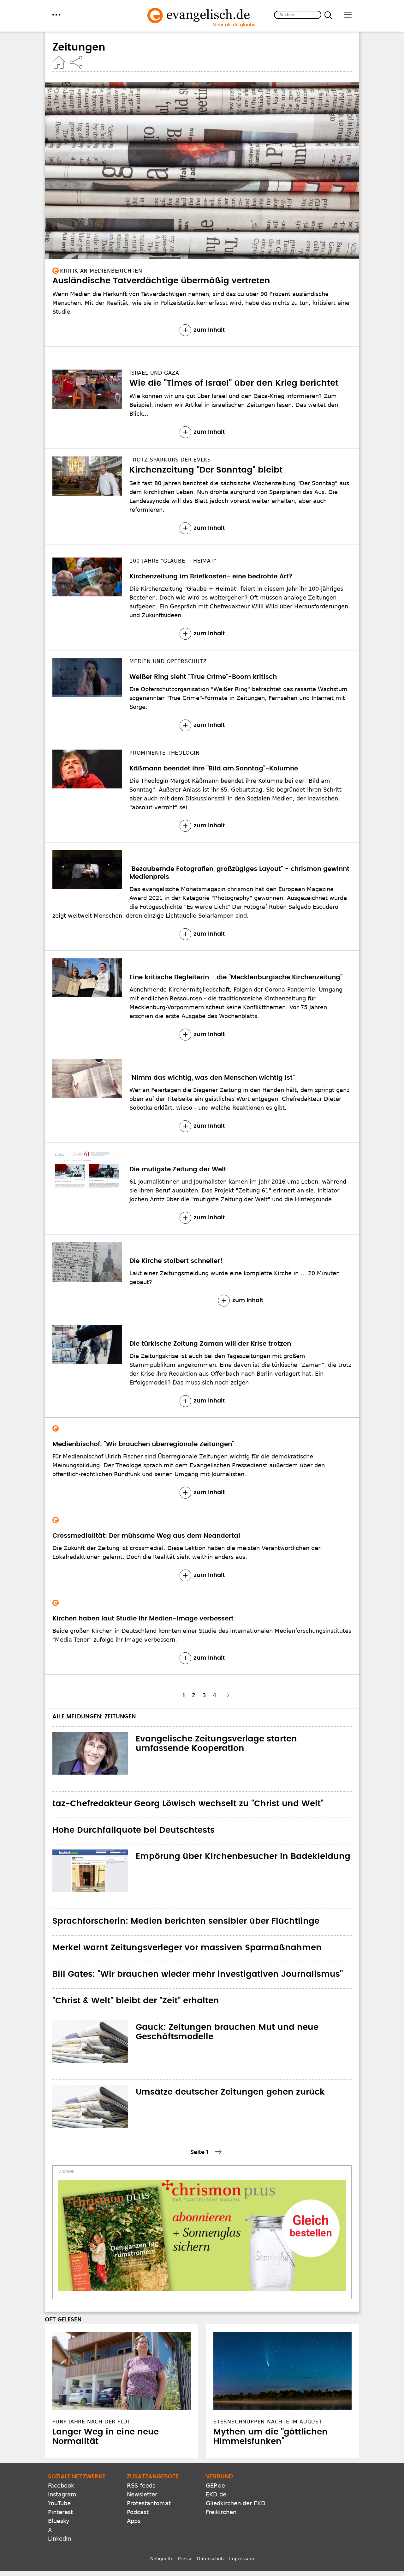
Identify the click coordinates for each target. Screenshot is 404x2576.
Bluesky (59, 2521)
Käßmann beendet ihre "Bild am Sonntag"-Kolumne (214, 769)
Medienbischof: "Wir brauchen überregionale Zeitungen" (143, 1444)
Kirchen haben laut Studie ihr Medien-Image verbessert (143, 1619)
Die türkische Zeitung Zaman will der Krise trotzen (210, 1344)
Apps (134, 2521)
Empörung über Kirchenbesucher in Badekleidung (243, 1856)
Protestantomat (149, 2503)
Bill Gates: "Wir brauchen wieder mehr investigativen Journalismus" (198, 1974)
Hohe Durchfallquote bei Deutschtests (134, 1830)
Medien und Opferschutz (168, 661)
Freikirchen (221, 2512)
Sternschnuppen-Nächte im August (268, 2422)
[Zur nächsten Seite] (227, 1695)
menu (56, 15)
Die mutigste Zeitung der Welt (178, 1169)
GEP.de (215, 2486)
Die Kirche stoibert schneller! (176, 1261)
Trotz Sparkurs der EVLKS (170, 460)
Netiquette (162, 2559)
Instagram (62, 2494)
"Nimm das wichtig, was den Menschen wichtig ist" (212, 1078)
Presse (185, 2559)
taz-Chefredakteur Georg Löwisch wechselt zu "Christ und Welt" (188, 1804)
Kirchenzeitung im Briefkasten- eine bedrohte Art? (211, 576)
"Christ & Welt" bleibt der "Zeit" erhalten (136, 2001)
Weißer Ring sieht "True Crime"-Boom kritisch (203, 677)
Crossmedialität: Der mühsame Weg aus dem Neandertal (146, 1536)
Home (59, 62)
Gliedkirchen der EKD (236, 2503)
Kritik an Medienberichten (101, 271)
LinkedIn (59, 2539)
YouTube (59, 2503)
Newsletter (142, 2494)
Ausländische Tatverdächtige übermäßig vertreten (161, 281)
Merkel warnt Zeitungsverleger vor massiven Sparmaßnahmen (187, 1948)
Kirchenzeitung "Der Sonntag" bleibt (206, 470)
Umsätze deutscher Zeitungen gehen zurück (230, 2092)
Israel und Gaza (154, 373)
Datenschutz (211, 2559)
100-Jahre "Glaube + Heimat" (173, 561)
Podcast (138, 2512)
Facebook (61, 2486)
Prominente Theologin (165, 753)
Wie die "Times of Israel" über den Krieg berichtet (234, 383)
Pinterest (60, 2512)
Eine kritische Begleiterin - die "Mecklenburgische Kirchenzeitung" (236, 977)
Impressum (242, 2559)
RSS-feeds (141, 2486)
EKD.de (216, 2494)
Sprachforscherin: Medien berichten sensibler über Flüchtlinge (186, 1921)
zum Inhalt (209, 330)
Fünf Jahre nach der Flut (92, 2422)
